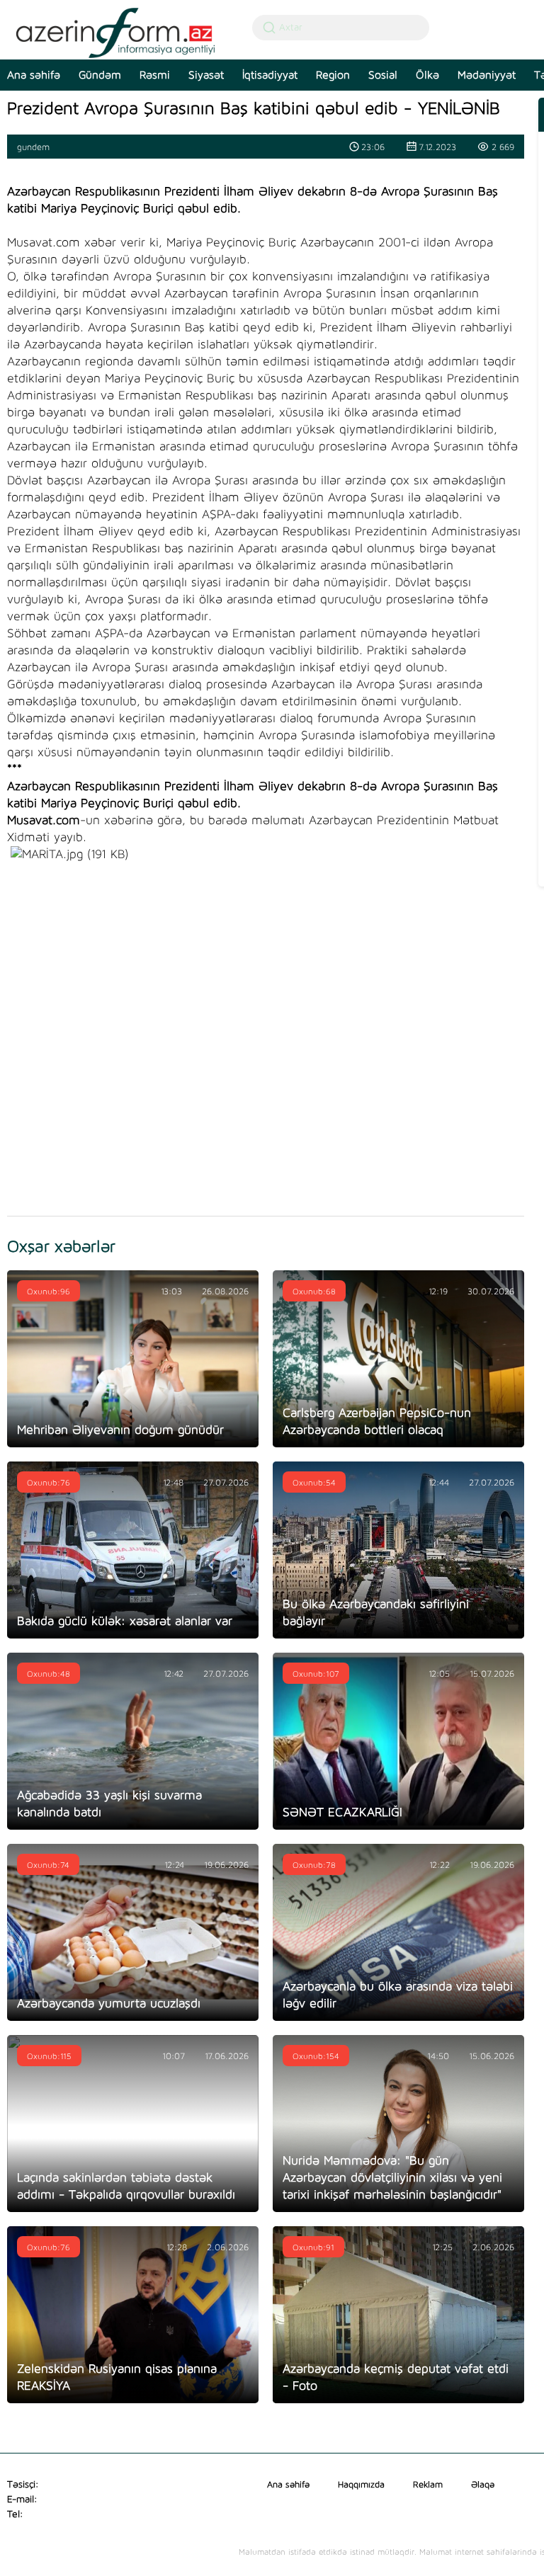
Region (333, 75)
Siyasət (206, 75)
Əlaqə (483, 2485)
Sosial (383, 75)
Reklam (428, 2485)
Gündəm (100, 75)
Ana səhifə (288, 2485)
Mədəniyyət (487, 75)
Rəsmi (155, 75)
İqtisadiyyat (270, 75)
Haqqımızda (361, 2485)
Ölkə (427, 75)
